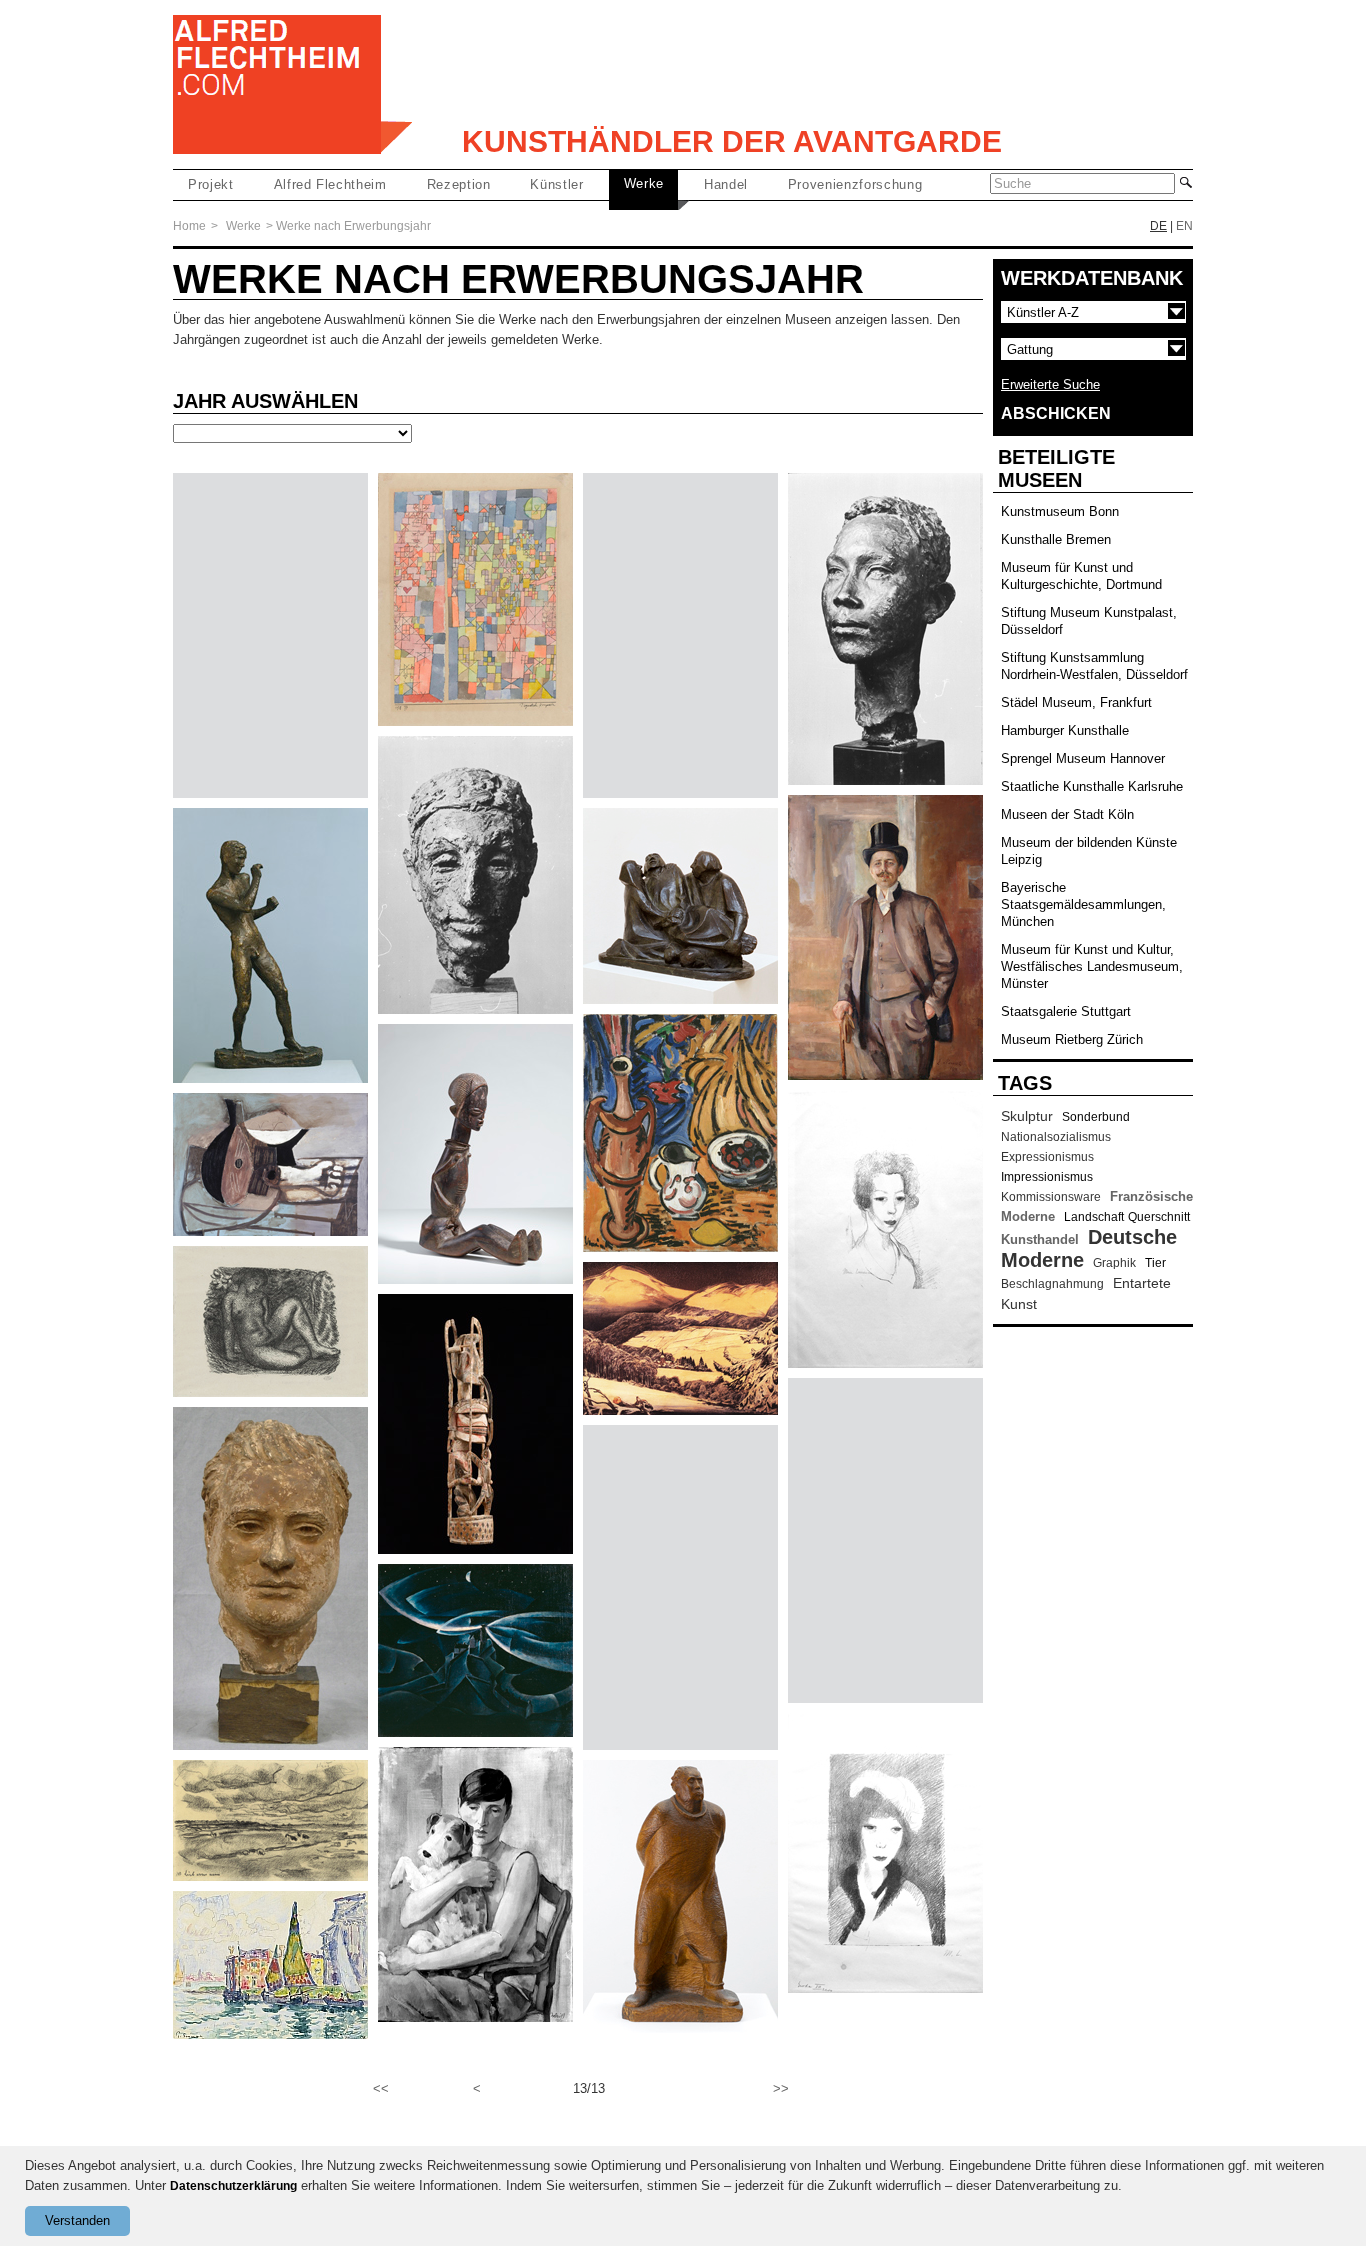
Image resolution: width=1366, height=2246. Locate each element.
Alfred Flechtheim (330, 184)
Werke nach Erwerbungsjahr (353, 226)
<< (381, 2088)
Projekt (211, 184)
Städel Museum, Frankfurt (1076, 702)
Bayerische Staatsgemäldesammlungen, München (1083, 904)
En (1184, 226)
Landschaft (1094, 1217)
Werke (644, 183)
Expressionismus (1047, 1157)
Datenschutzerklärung (233, 2186)
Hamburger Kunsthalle (1065, 730)
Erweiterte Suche (1050, 384)
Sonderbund (1096, 1117)
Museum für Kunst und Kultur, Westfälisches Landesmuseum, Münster (1092, 966)
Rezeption (459, 184)
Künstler (556, 184)
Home (189, 226)
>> (781, 2088)
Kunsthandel (1040, 1239)
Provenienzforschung (855, 184)
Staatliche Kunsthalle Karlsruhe (1092, 786)
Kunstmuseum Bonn (1060, 511)
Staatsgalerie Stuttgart (1066, 1011)
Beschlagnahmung (1052, 1284)
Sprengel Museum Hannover (1083, 758)
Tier (1155, 1263)
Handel (726, 184)
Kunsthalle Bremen (1056, 539)
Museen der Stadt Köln (1067, 814)
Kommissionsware (1051, 1197)
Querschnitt (1159, 1217)
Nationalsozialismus (1056, 1137)
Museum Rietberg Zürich (1072, 1039)
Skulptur (1027, 1116)
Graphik (1114, 1263)
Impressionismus (1047, 1177)
